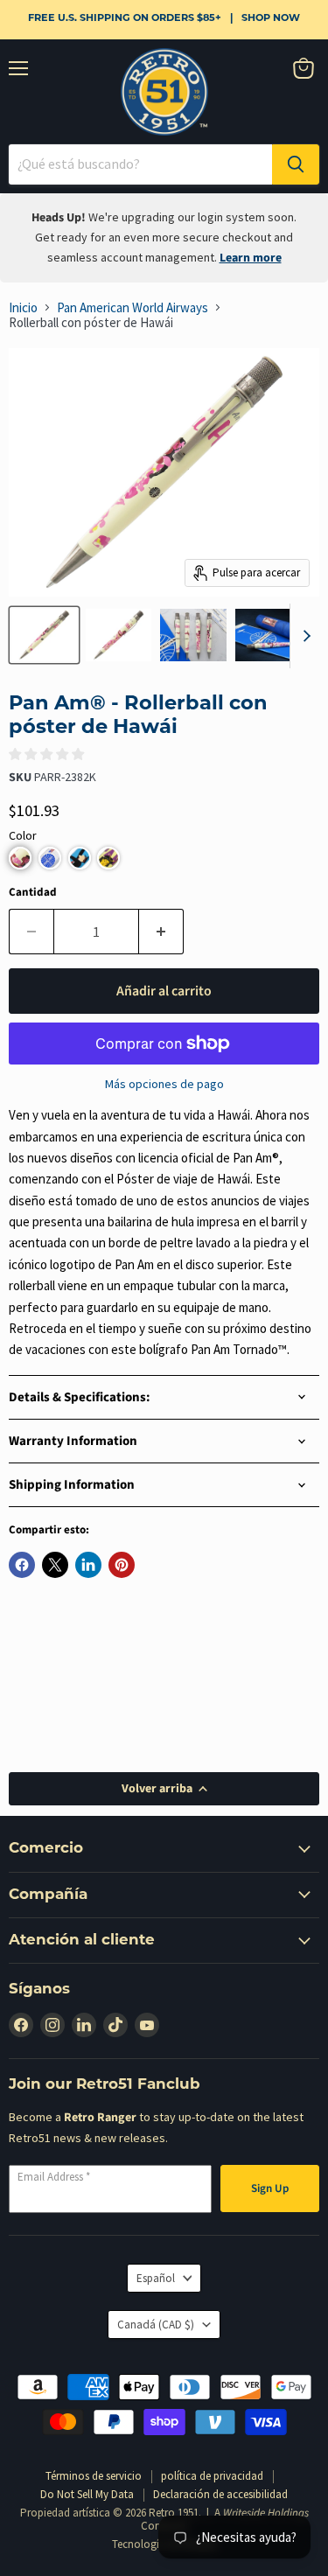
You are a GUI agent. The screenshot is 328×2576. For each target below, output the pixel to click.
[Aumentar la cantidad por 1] (161, 932)
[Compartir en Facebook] (22, 1565)
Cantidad (33, 893)
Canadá (156, 2325)
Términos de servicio (94, 2476)
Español (156, 2278)
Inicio (23, 307)
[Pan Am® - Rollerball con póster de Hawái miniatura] (44, 635)
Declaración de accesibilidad (220, 2494)
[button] (20, 858)
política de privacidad (212, 2476)
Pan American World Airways (133, 307)
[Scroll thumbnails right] (304, 636)
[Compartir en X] (55, 1565)
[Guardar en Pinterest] (122, 1565)
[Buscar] (296, 164)
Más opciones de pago (164, 1084)
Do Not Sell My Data (87, 2494)
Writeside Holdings (266, 2513)
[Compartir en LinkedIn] (88, 1565)
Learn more (251, 258)
